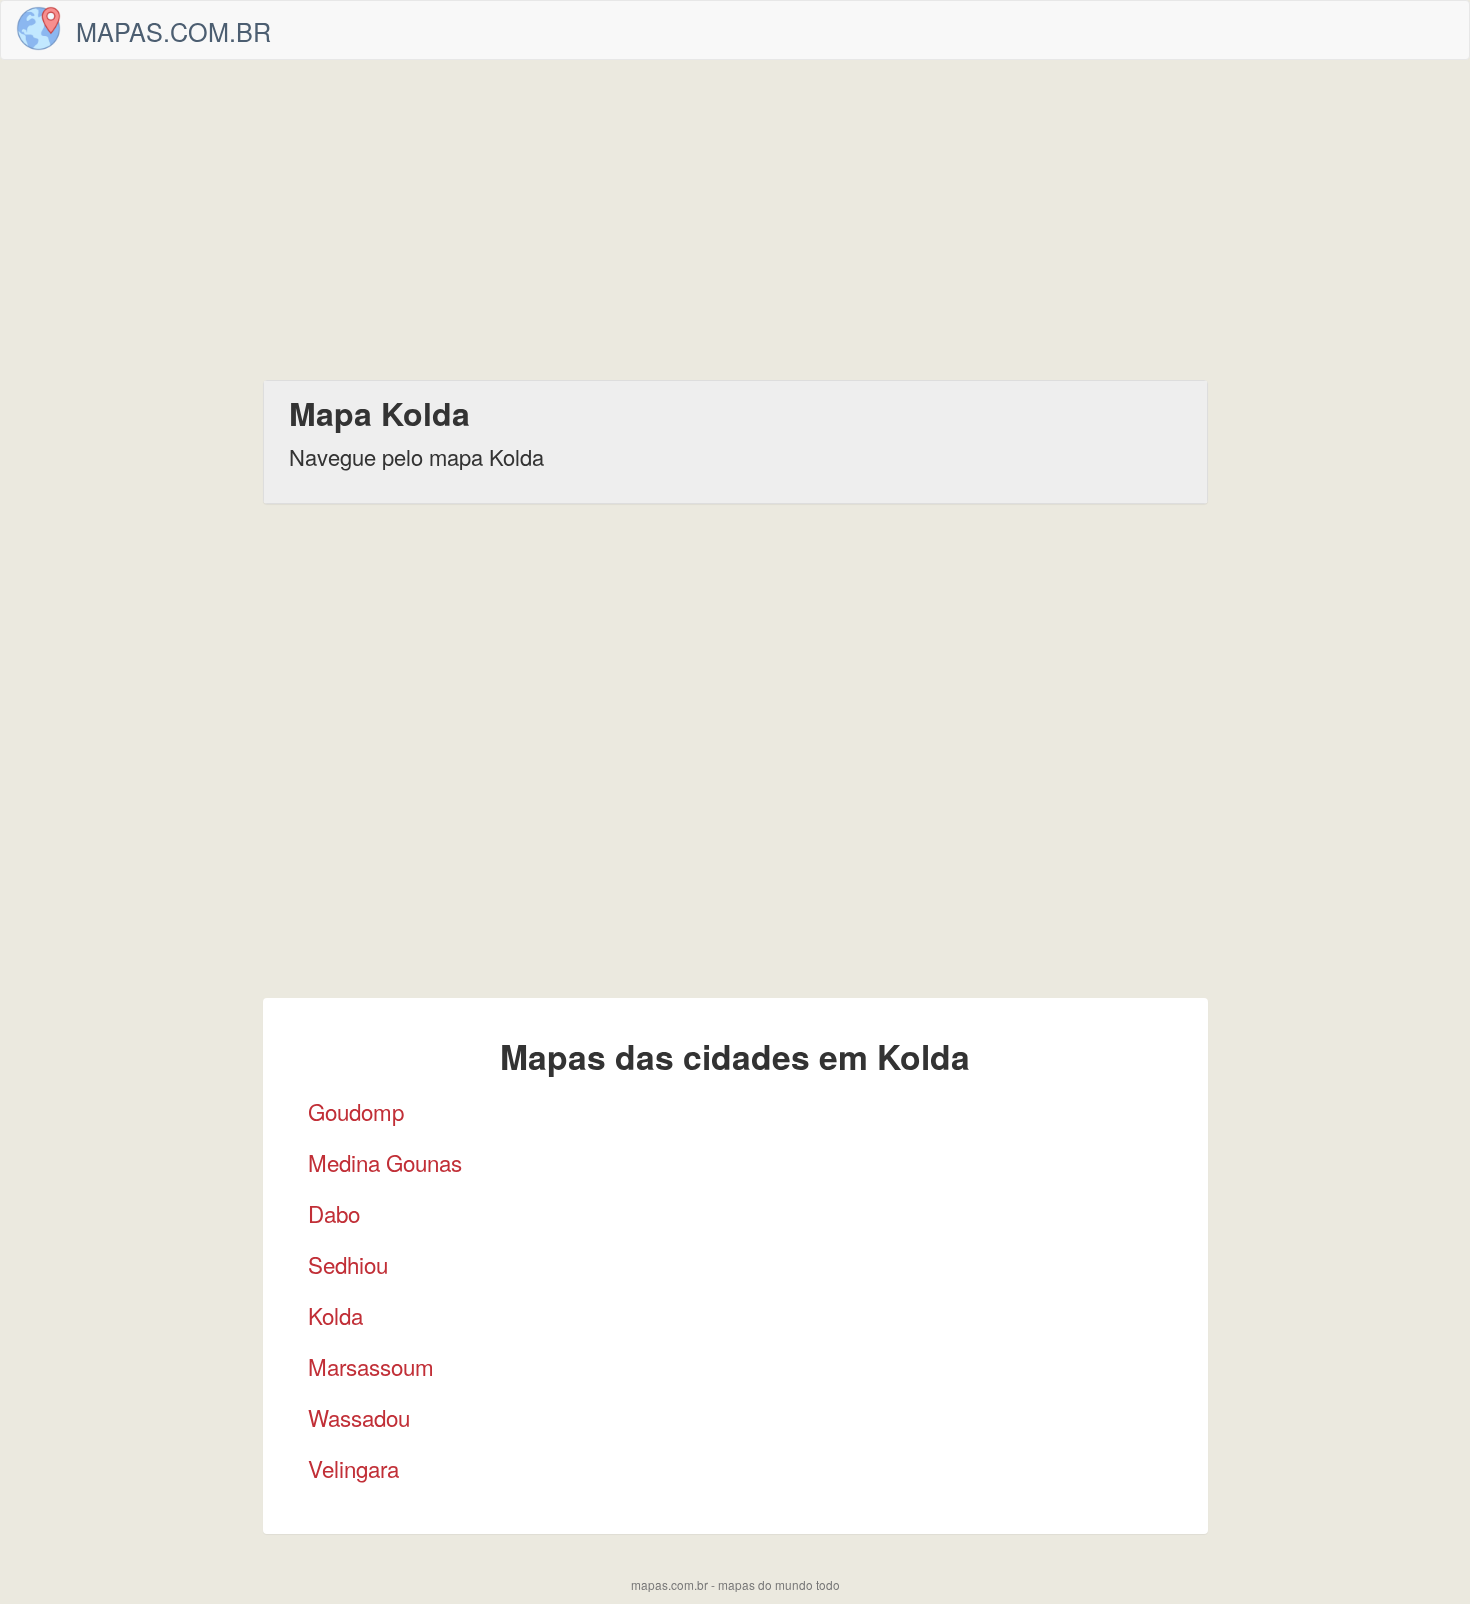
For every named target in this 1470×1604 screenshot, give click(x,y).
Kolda (335, 1315)
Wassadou (359, 1417)
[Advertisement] (735, 220)
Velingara (353, 1468)
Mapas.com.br (173, 31)
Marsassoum (371, 1366)
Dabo (334, 1213)
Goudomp (356, 1111)
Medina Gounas (385, 1162)
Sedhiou (348, 1264)
